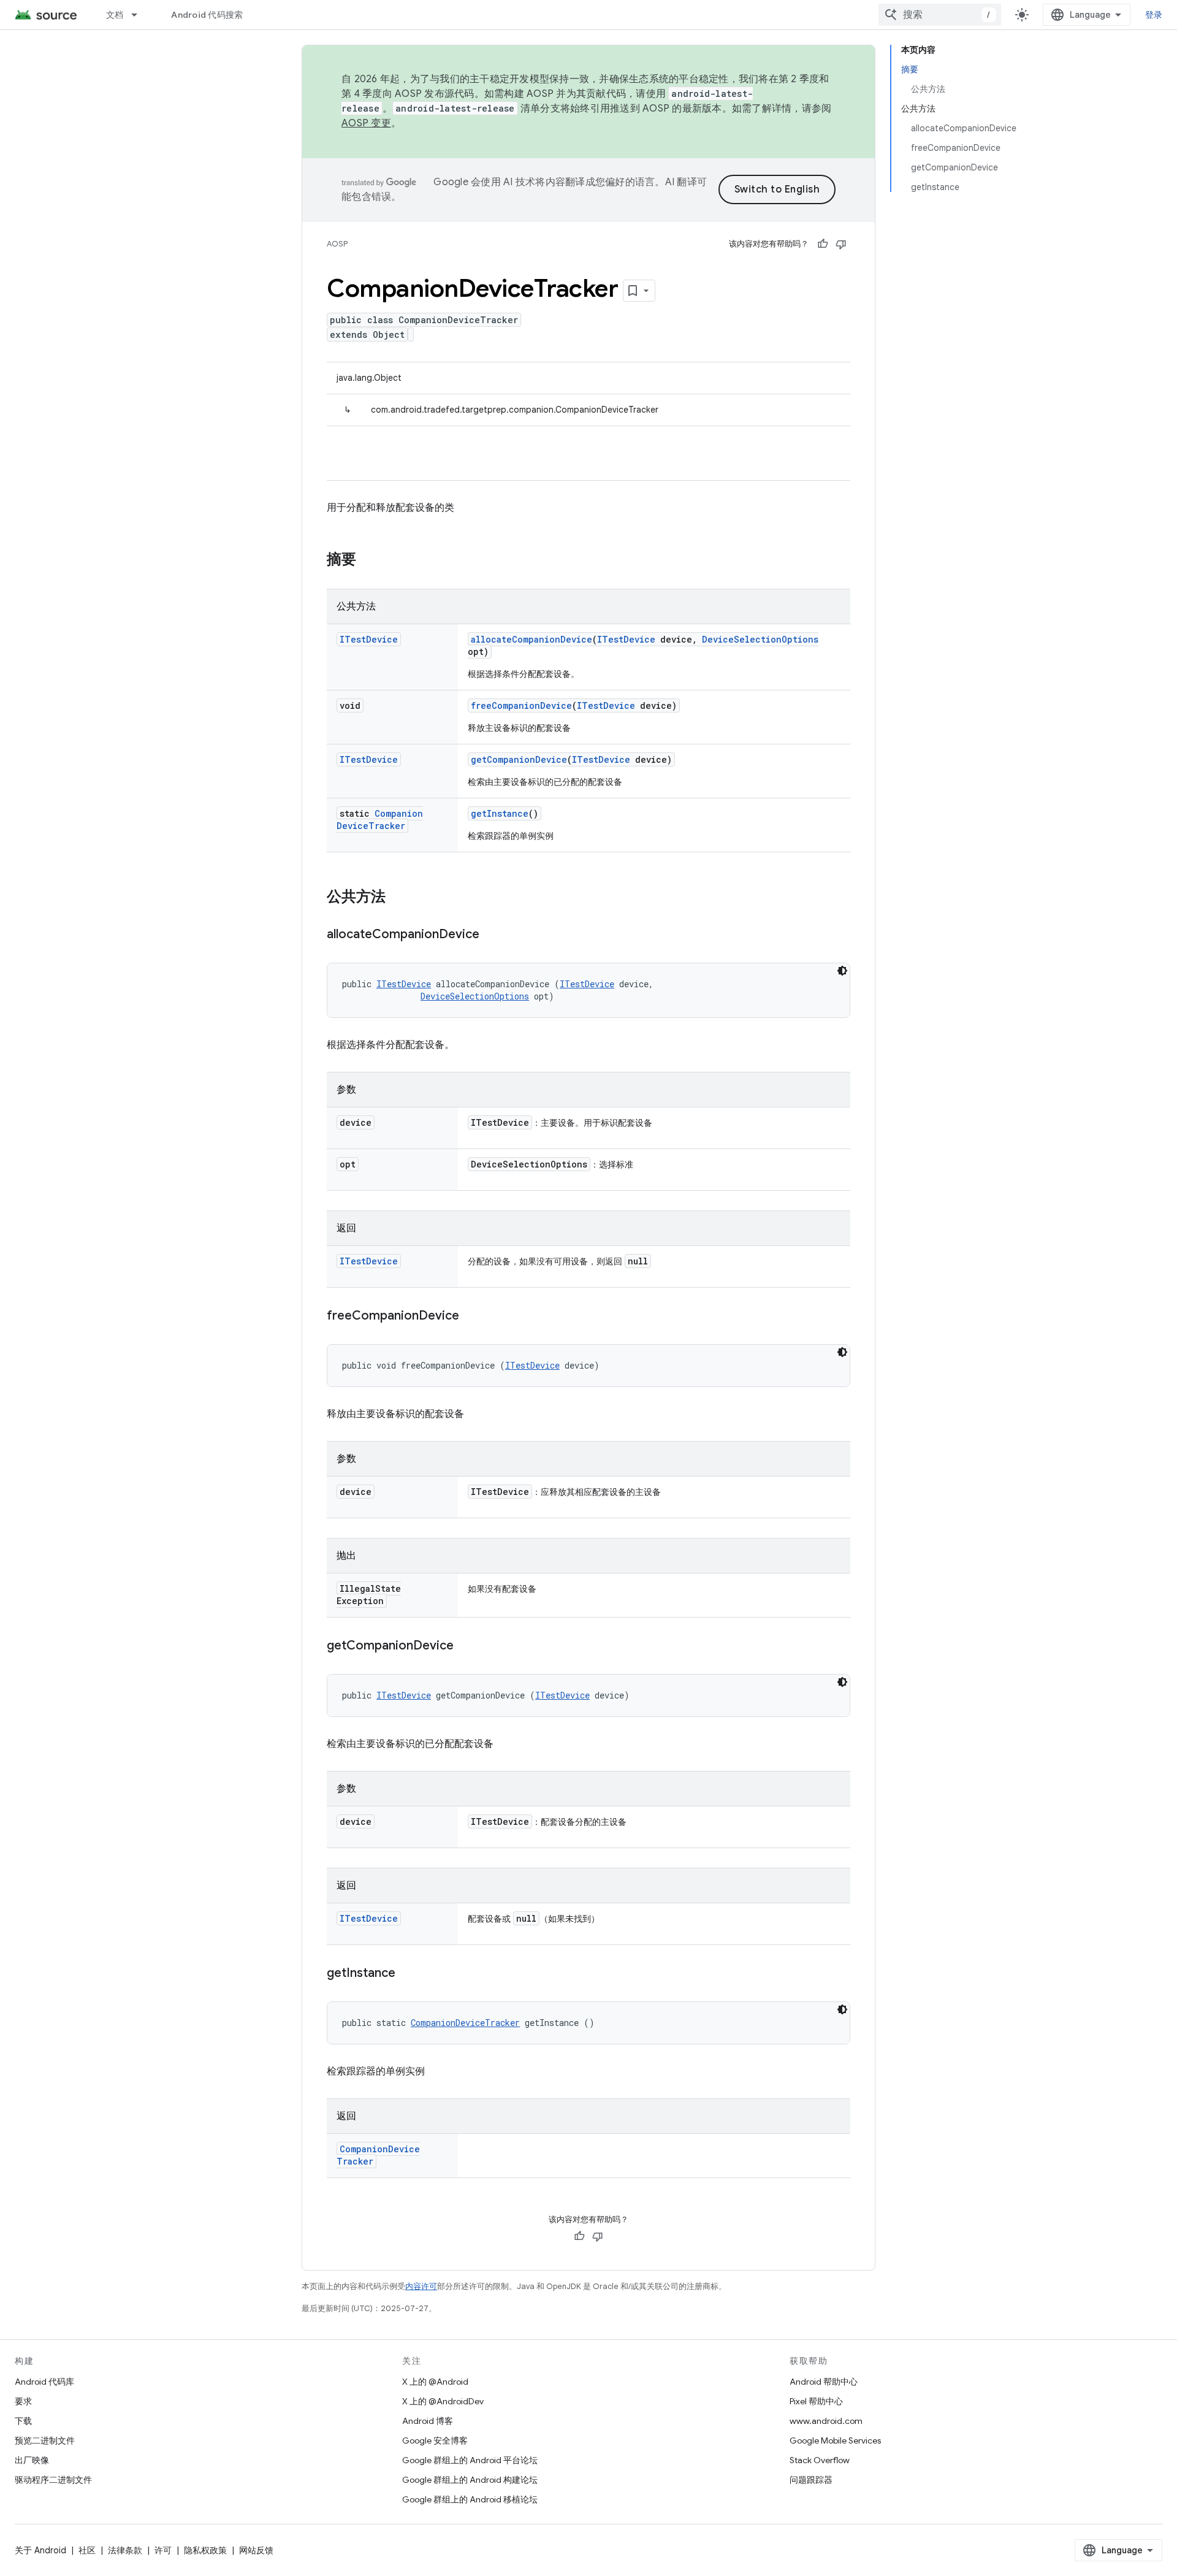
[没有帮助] (841, 244)
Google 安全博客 (435, 2440)
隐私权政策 (205, 2550)
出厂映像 (32, 2460)
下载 (23, 2421)
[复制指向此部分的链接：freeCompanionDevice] (471, 1317)
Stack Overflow (820, 2460)
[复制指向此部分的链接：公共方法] (398, 898)
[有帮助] (823, 244)
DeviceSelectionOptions (760, 639)
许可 (163, 2550)
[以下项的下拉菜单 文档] (140, 15)
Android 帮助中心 (824, 2382)
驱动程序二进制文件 (53, 2480)
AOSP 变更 (366, 123)
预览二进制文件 (45, 2440)
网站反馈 (256, 2550)
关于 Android (40, 2550)
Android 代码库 (44, 2382)
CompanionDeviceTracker (380, 820)
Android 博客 (428, 2421)
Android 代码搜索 (207, 15)
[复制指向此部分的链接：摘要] (368, 560)
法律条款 (125, 2550)
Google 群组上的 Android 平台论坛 (470, 2460)
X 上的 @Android (435, 2382)
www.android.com (826, 2421)
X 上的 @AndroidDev (443, 2401)
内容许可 (421, 2286)
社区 (87, 2550)
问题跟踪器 (811, 2480)
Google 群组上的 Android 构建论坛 (470, 2480)
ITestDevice (369, 639)
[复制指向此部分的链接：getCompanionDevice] (466, 1646)
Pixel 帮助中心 (816, 2401)
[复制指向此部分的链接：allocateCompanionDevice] (492, 935)
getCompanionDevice (519, 759)
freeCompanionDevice (521, 705)
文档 (115, 15)
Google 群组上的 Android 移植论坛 (470, 2499)
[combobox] (940, 15)
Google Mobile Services (835, 2440)
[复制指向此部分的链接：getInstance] (408, 1974)
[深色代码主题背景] (842, 971)
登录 (1154, 15)
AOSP (337, 244)
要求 (23, 2401)
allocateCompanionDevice (531, 639)
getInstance (500, 813)
